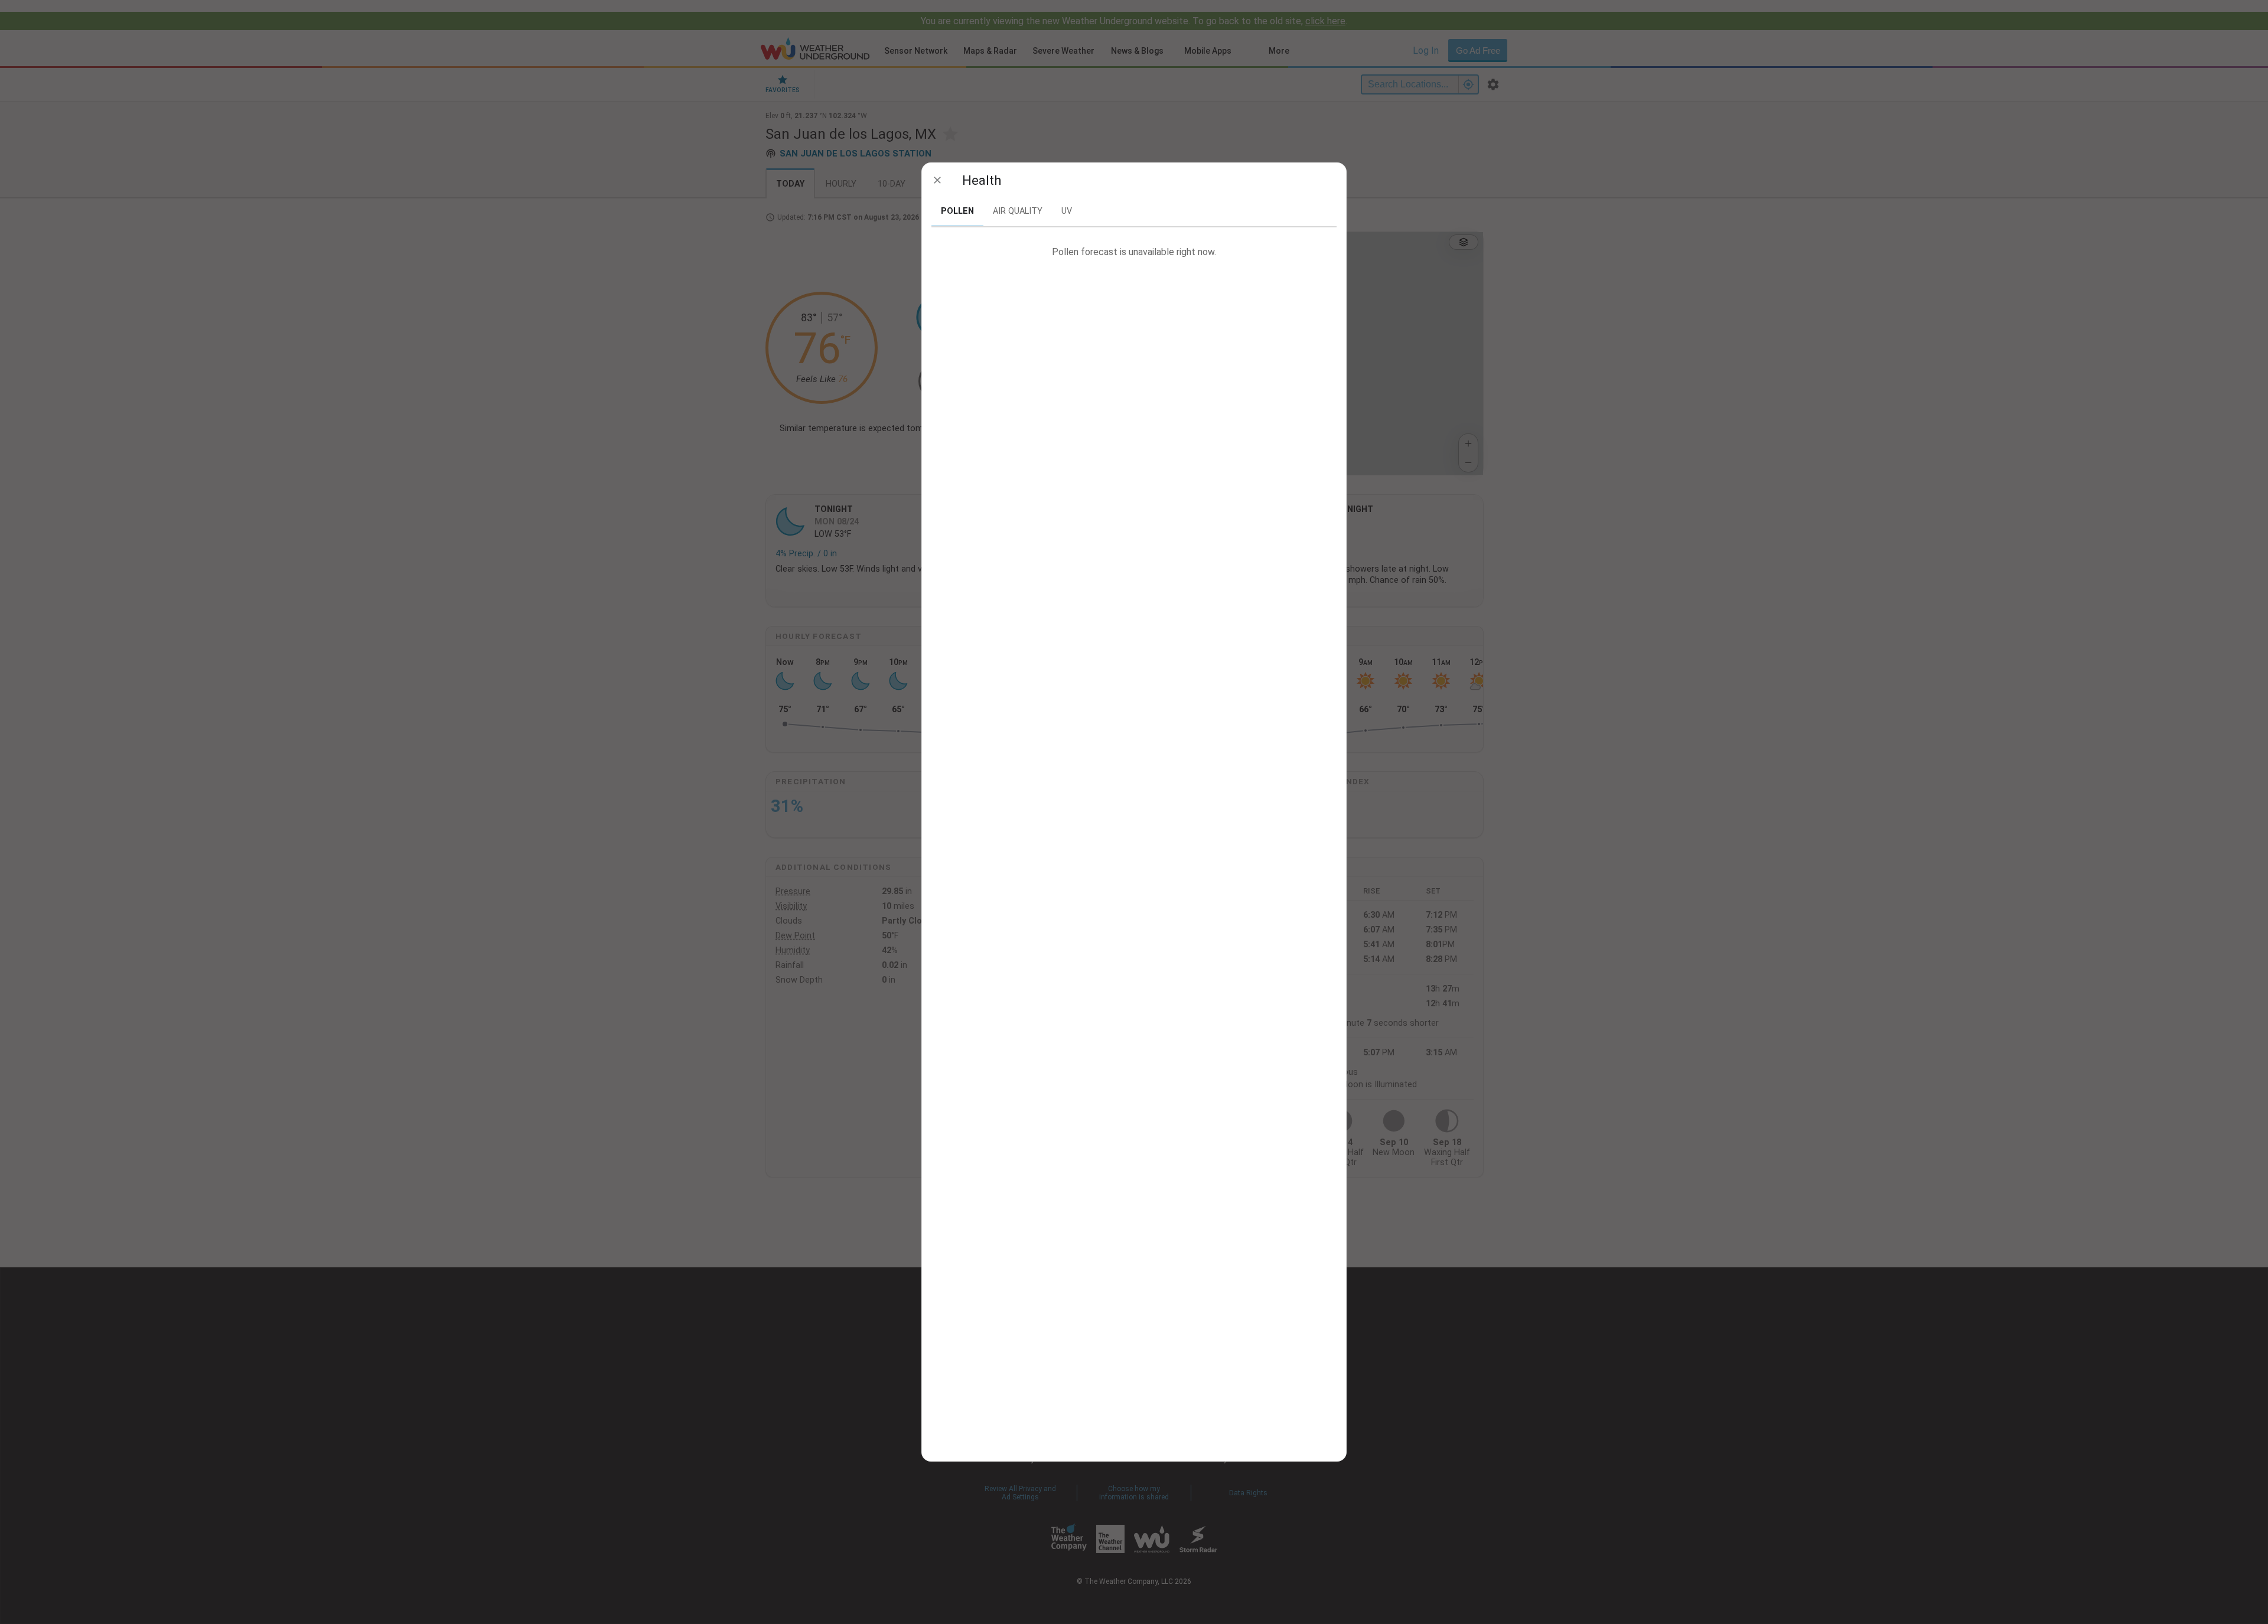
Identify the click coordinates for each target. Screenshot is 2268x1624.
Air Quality (1018, 211)
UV (1067, 211)
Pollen (957, 211)
